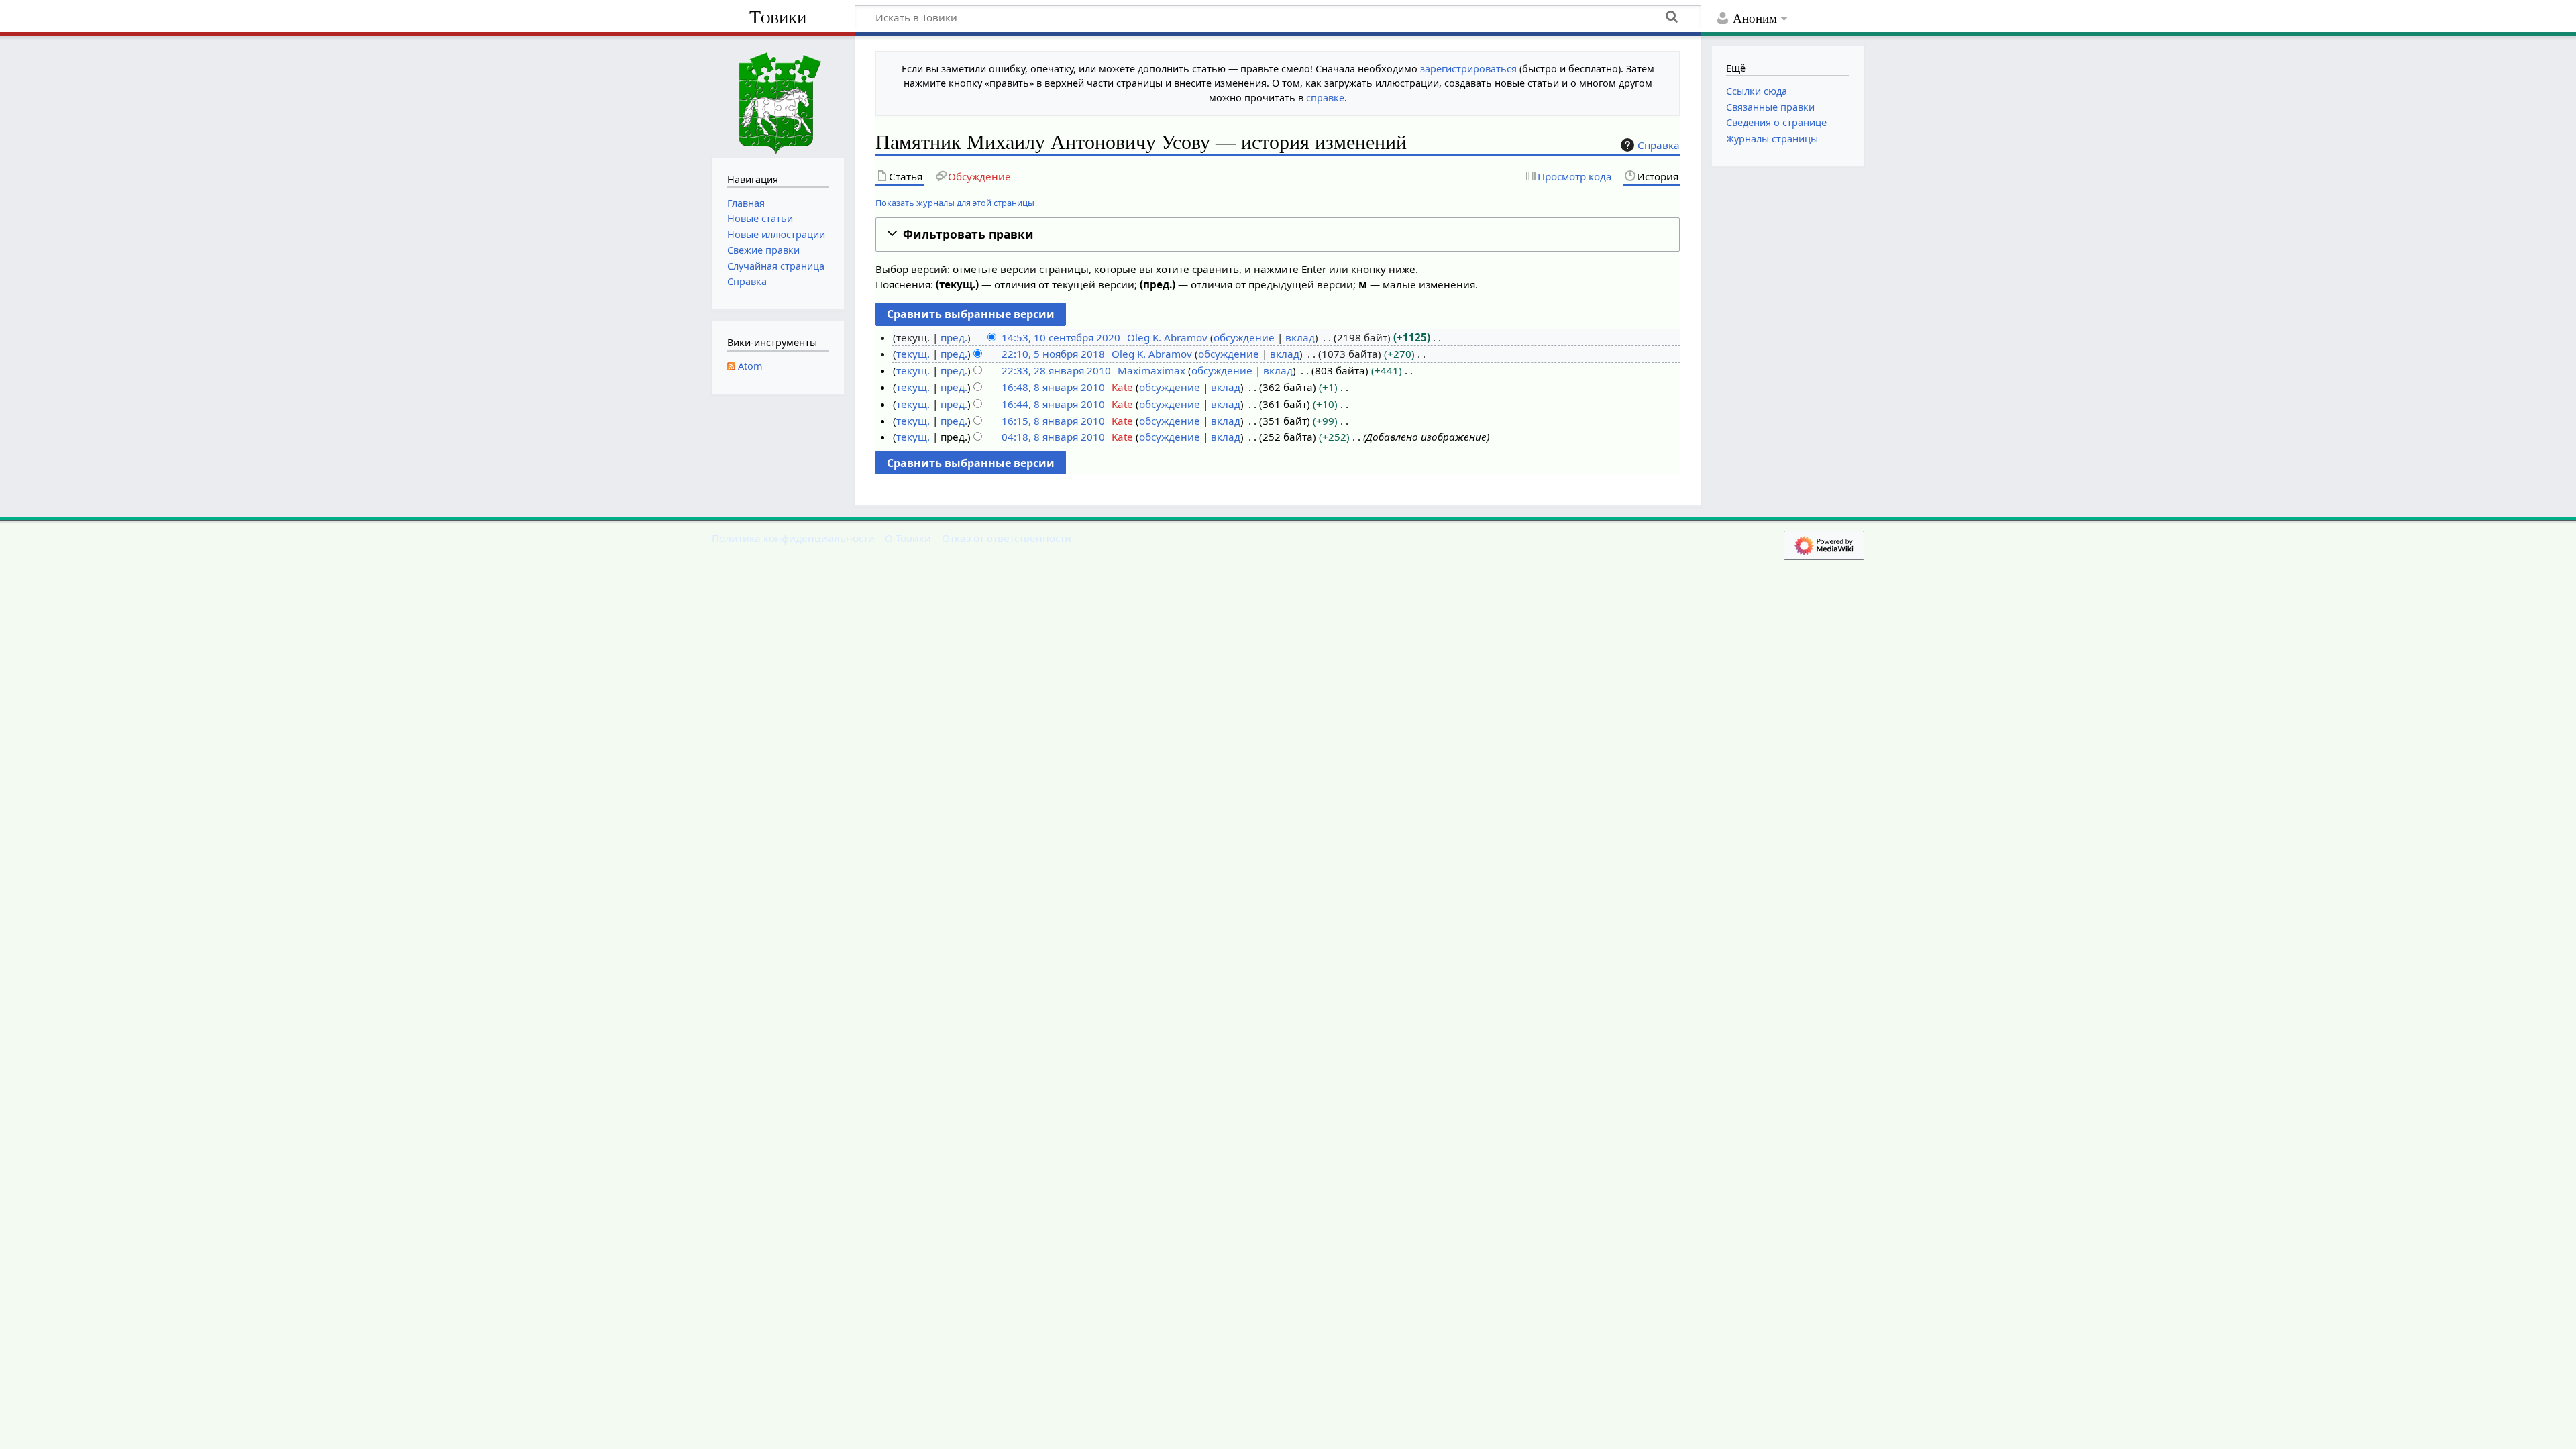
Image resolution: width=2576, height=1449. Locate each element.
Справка (1659, 145)
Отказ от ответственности (1007, 538)
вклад (1300, 337)
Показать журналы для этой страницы (955, 203)
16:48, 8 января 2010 (1053, 387)
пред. (954, 337)
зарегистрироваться (1468, 69)
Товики (778, 17)
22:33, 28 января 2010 (1056, 370)
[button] (1278, 234)
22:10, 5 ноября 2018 (1053, 354)
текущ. (913, 354)
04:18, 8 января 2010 (1053, 437)
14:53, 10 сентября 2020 (1061, 337)
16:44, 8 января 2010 (1053, 404)
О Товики (908, 538)
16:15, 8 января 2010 (1053, 421)
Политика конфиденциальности (793, 538)
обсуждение (1244, 337)
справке (1325, 98)
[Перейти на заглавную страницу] (778, 95)
